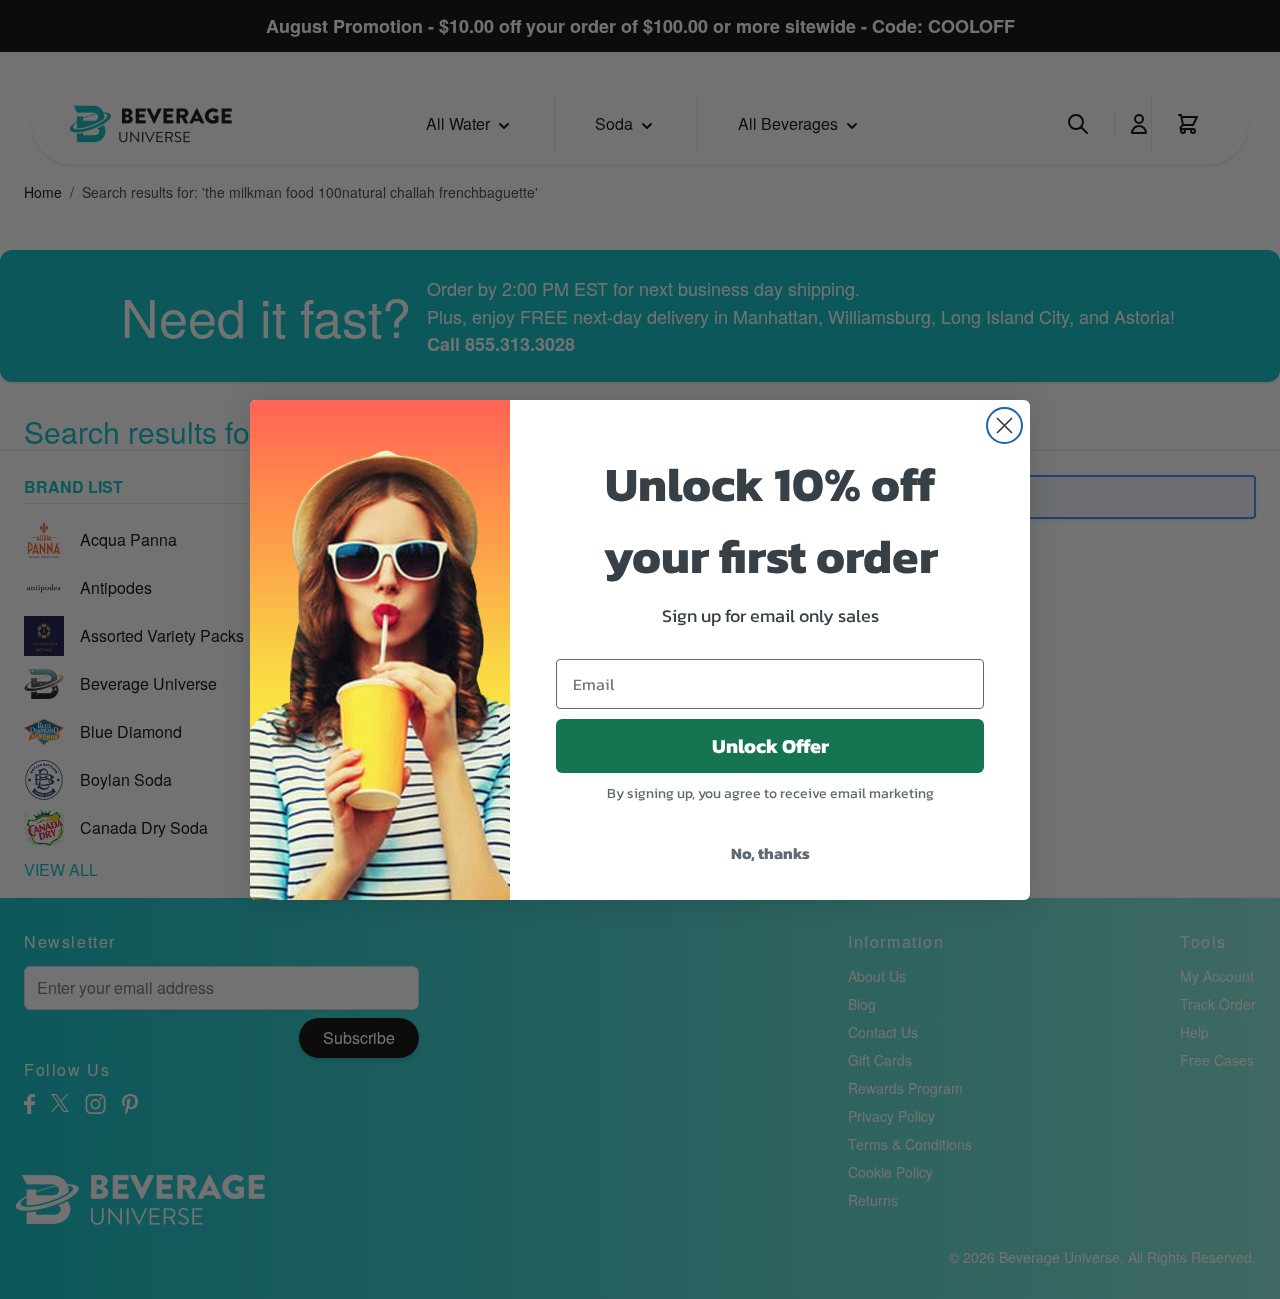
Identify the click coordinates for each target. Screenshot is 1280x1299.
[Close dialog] (1004, 425)
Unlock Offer (770, 746)
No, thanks (770, 853)
